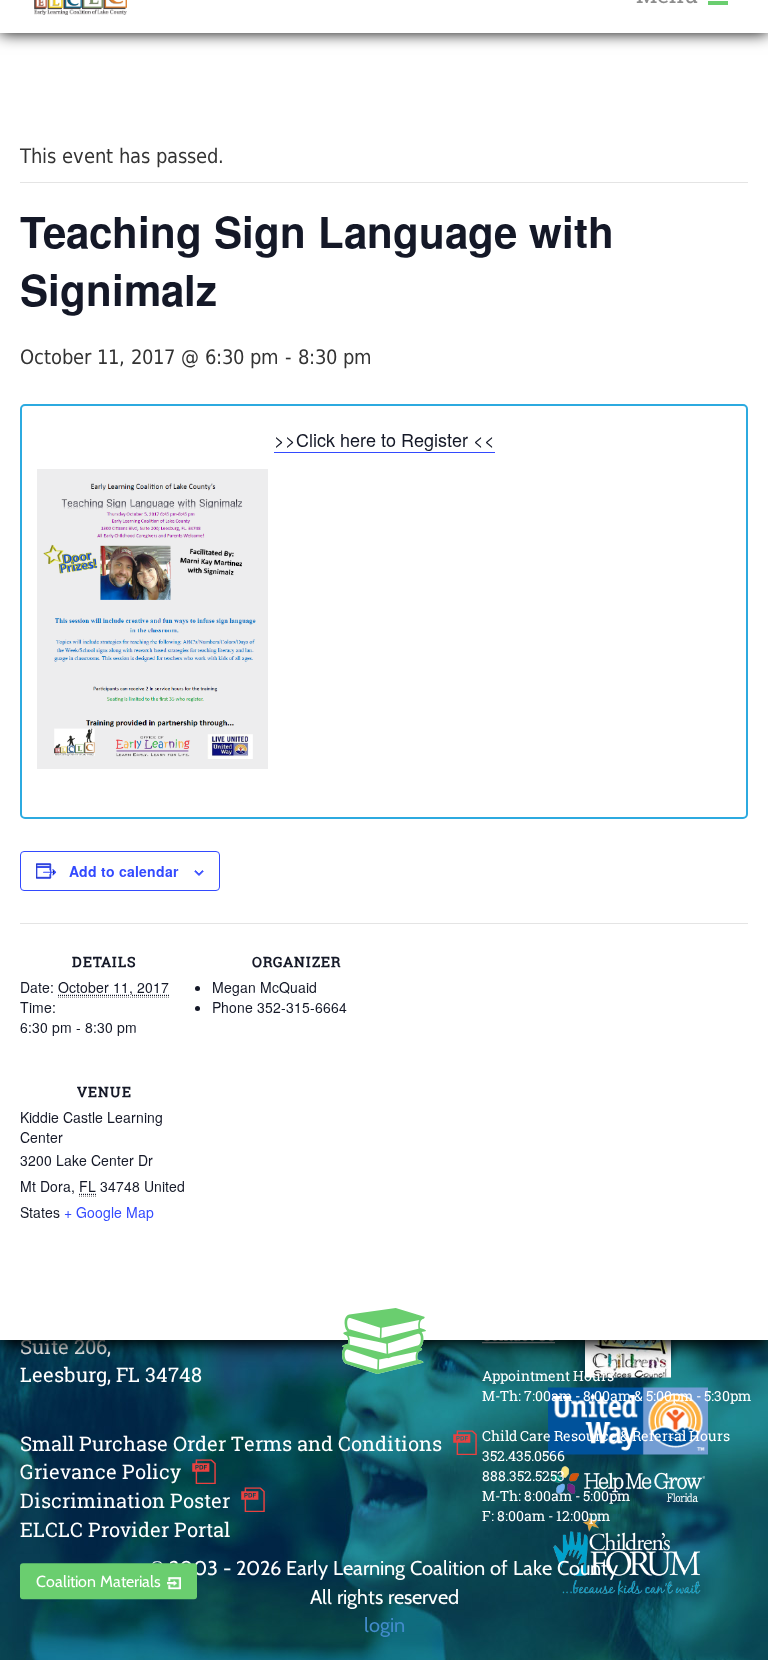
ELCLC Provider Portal (125, 1529)
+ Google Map (109, 1212)
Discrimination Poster (125, 1500)
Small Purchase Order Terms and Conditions (231, 1443)
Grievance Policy (100, 1472)
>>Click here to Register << (384, 439)
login (384, 1624)
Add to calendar (123, 871)
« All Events (65, 88)
